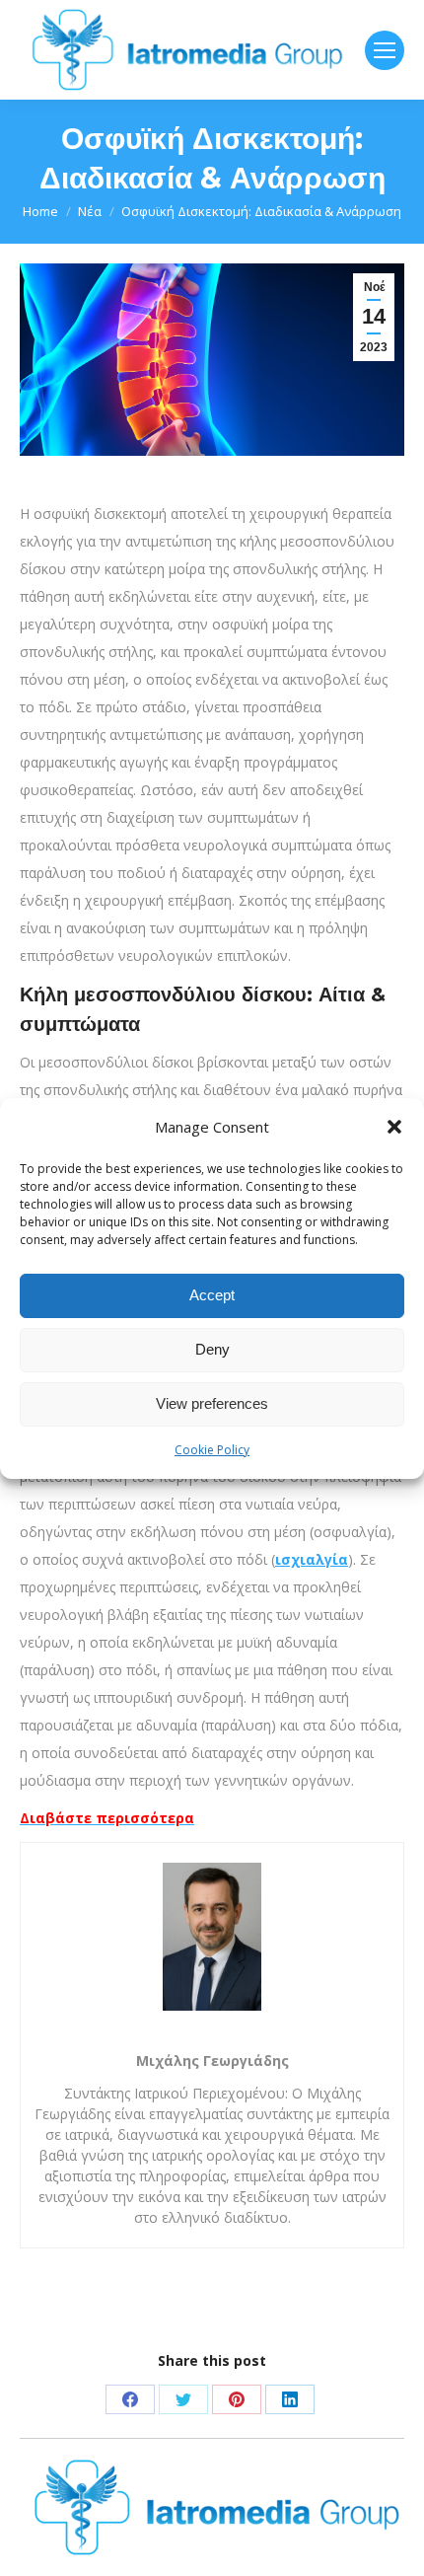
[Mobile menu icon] (385, 50)
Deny (212, 1349)
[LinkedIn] (290, 2399)
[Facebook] (130, 2399)
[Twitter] (183, 2399)
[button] (394, 1127)
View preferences (212, 1403)
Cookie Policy (212, 1450)
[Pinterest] (237, 2399)
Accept (212, 1295)
